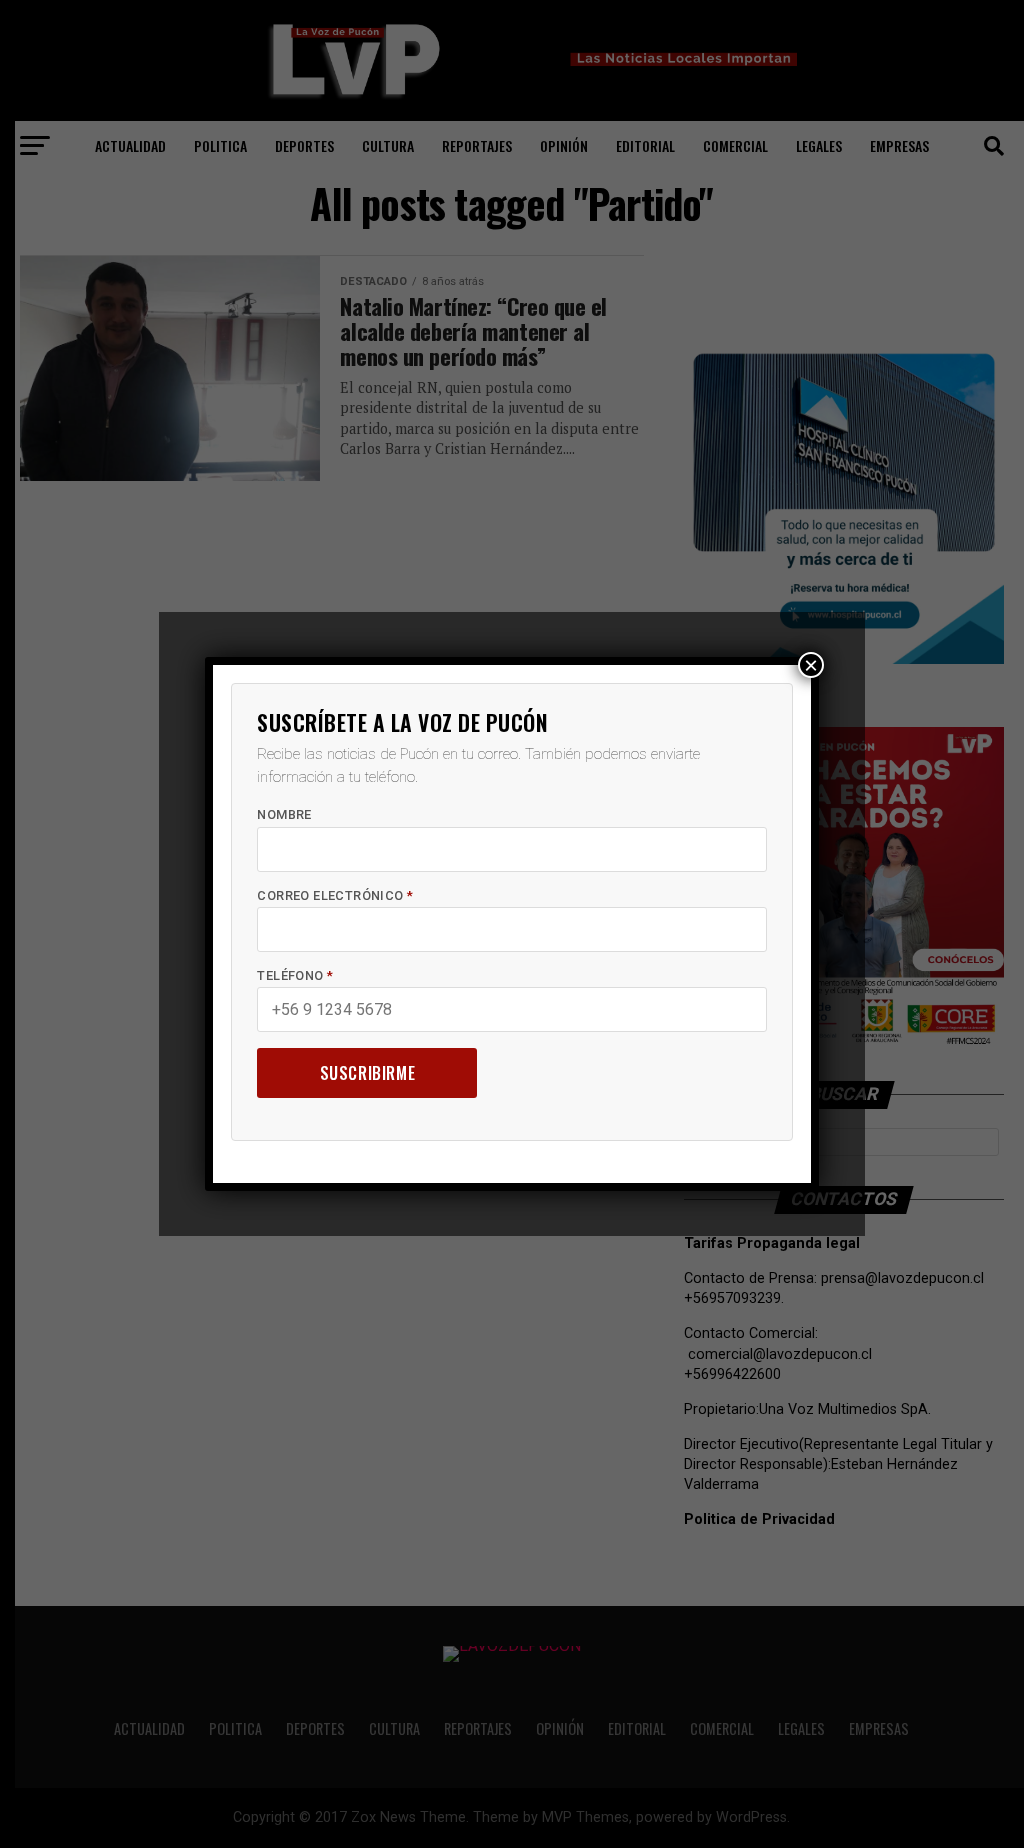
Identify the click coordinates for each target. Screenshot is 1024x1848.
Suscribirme (368, 1073)
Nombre (284, 814)
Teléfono (295, 975)
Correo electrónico (335, 895)
